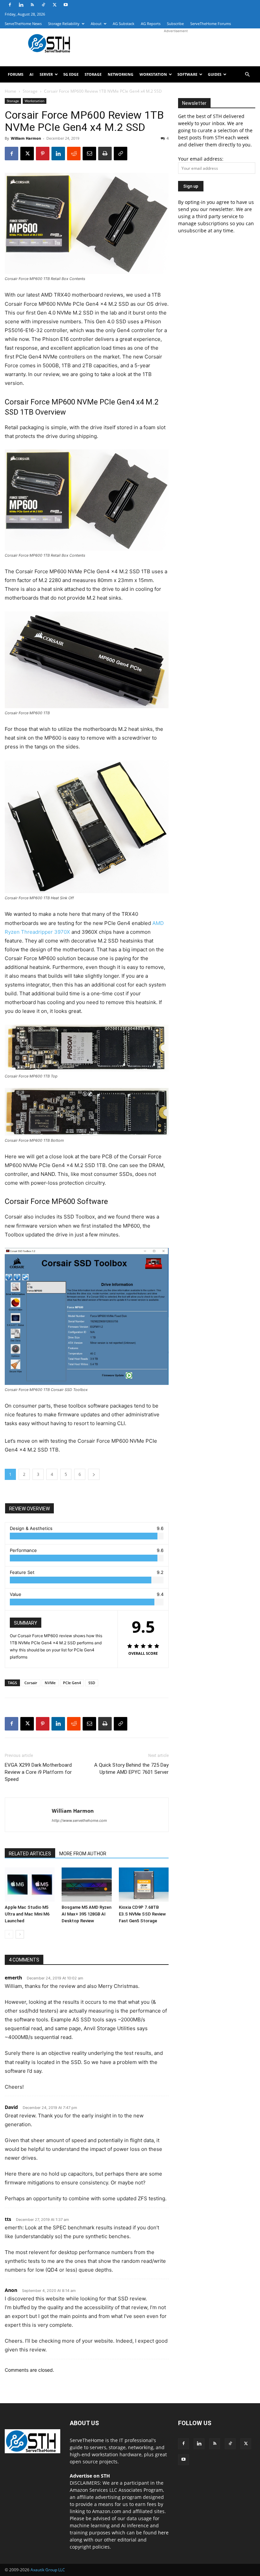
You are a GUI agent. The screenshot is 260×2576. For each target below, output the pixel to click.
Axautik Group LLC (48, 2570)
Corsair (31, 1683)
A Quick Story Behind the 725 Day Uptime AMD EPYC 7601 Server (131, 1769)
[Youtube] (66, 5)
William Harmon (26, 138)
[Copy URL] (121, 154)
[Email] (89, 154)
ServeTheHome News (23, 24)
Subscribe (175, 24)
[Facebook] (10, 5)
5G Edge (71, 74)
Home (10, 91)
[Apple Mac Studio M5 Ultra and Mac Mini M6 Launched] (30, 1885)
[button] (247, 75)
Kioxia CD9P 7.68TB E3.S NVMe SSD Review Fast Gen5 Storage (142, 1914)
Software (187, 74)
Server (46, 74)
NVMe (50, 1683)
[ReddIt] (74, 154)
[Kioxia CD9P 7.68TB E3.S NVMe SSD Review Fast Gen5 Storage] (144, 1885)
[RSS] (32, 5)
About (96, 24)
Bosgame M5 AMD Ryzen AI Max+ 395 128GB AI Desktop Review (86, 1914)
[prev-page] (9, 1934)
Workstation (153, 74)
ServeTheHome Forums (211, 24)
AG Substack (124, 24)
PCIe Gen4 (72, 1683)
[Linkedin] (21, 5)
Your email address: (201, 159)
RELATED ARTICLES (30, 1854)
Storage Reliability (64, 24)
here (163, 2533)
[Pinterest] (43, 154)
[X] (55, 5)
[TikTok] (43, 5)
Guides (215, 74)
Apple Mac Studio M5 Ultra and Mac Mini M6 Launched (27, 1914)
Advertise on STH (90, 2476)
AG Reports (151, 24)
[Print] (105, 154)
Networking (121, 74)
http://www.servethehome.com (79, 1820)
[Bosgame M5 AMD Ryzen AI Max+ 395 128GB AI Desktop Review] (86, 1885)
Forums (16, 74)
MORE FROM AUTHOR (83, 1854)
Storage (93, 74)
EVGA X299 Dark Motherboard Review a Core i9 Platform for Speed (38, 1772)
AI (31, 74)
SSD (92, 1683)
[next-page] (20, 1934)
